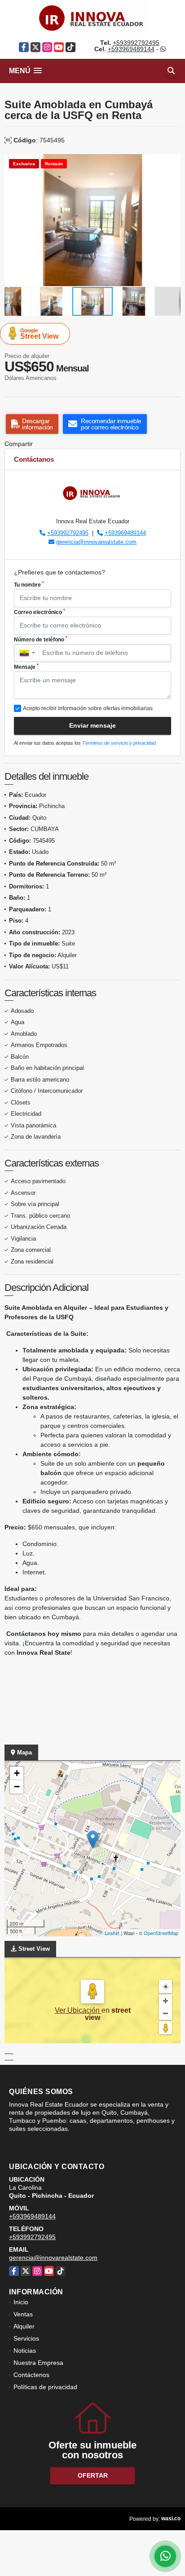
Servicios (26, 2338)
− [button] (17, 1787)
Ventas (23, 2314)
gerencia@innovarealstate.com (96, 542)
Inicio (21, 2302)
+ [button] (17, 1773)
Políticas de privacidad (45, 2387)
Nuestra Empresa (38, 2363)
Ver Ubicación (78, 2010)
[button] (172, 162)
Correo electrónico (40, 612)
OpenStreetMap (161, 1933)
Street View (39, 334)
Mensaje (26, 667)
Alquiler (24, 2326)
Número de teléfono (41, 639)
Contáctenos (31, 2375)
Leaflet (112, 1933)
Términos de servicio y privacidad (119, 743)
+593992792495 (136, 43)
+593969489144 (131, 49)
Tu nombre (29, 584)
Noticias (25, 2351)
